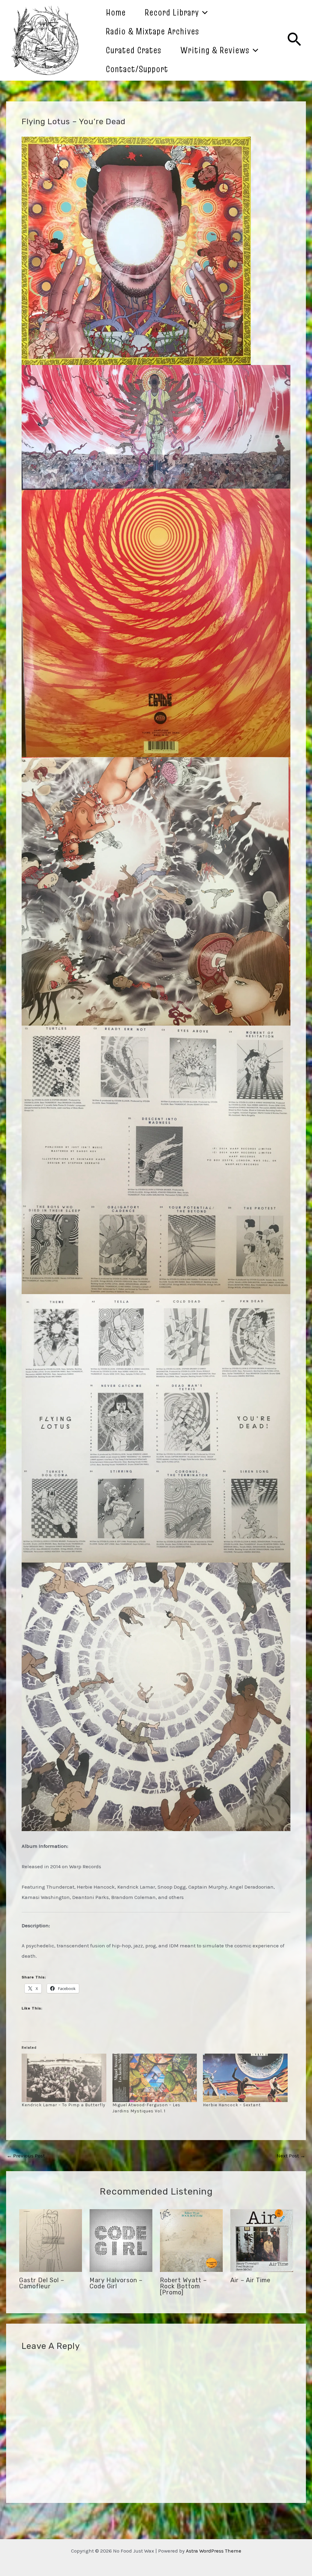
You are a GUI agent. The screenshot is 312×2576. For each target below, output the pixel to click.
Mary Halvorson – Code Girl (116, 2283)
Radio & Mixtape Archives (152, 31)
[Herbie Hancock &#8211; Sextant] (245, 2078)
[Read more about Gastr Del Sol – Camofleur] (51, 2240)
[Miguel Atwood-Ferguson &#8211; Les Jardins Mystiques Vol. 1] (155, 2078)
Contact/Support (137, 69)
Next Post (291, 2156)
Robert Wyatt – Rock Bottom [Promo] (183, 2286)
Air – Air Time (250, 2280)
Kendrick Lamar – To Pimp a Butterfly (64, 2105)
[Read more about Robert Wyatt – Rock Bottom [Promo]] (191, 2240)
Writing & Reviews (215, 50)
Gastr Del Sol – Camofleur (42, 2283)
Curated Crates (134, 50)
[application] (203, 12)
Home (116, 12)
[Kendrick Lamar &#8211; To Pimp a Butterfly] (64, 2078)
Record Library (172, 12)
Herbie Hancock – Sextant (232, 2105)
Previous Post (26, 2156)
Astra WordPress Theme (214, 2551)
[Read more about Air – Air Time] (262, 2240)
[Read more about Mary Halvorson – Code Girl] (121, 2240)
